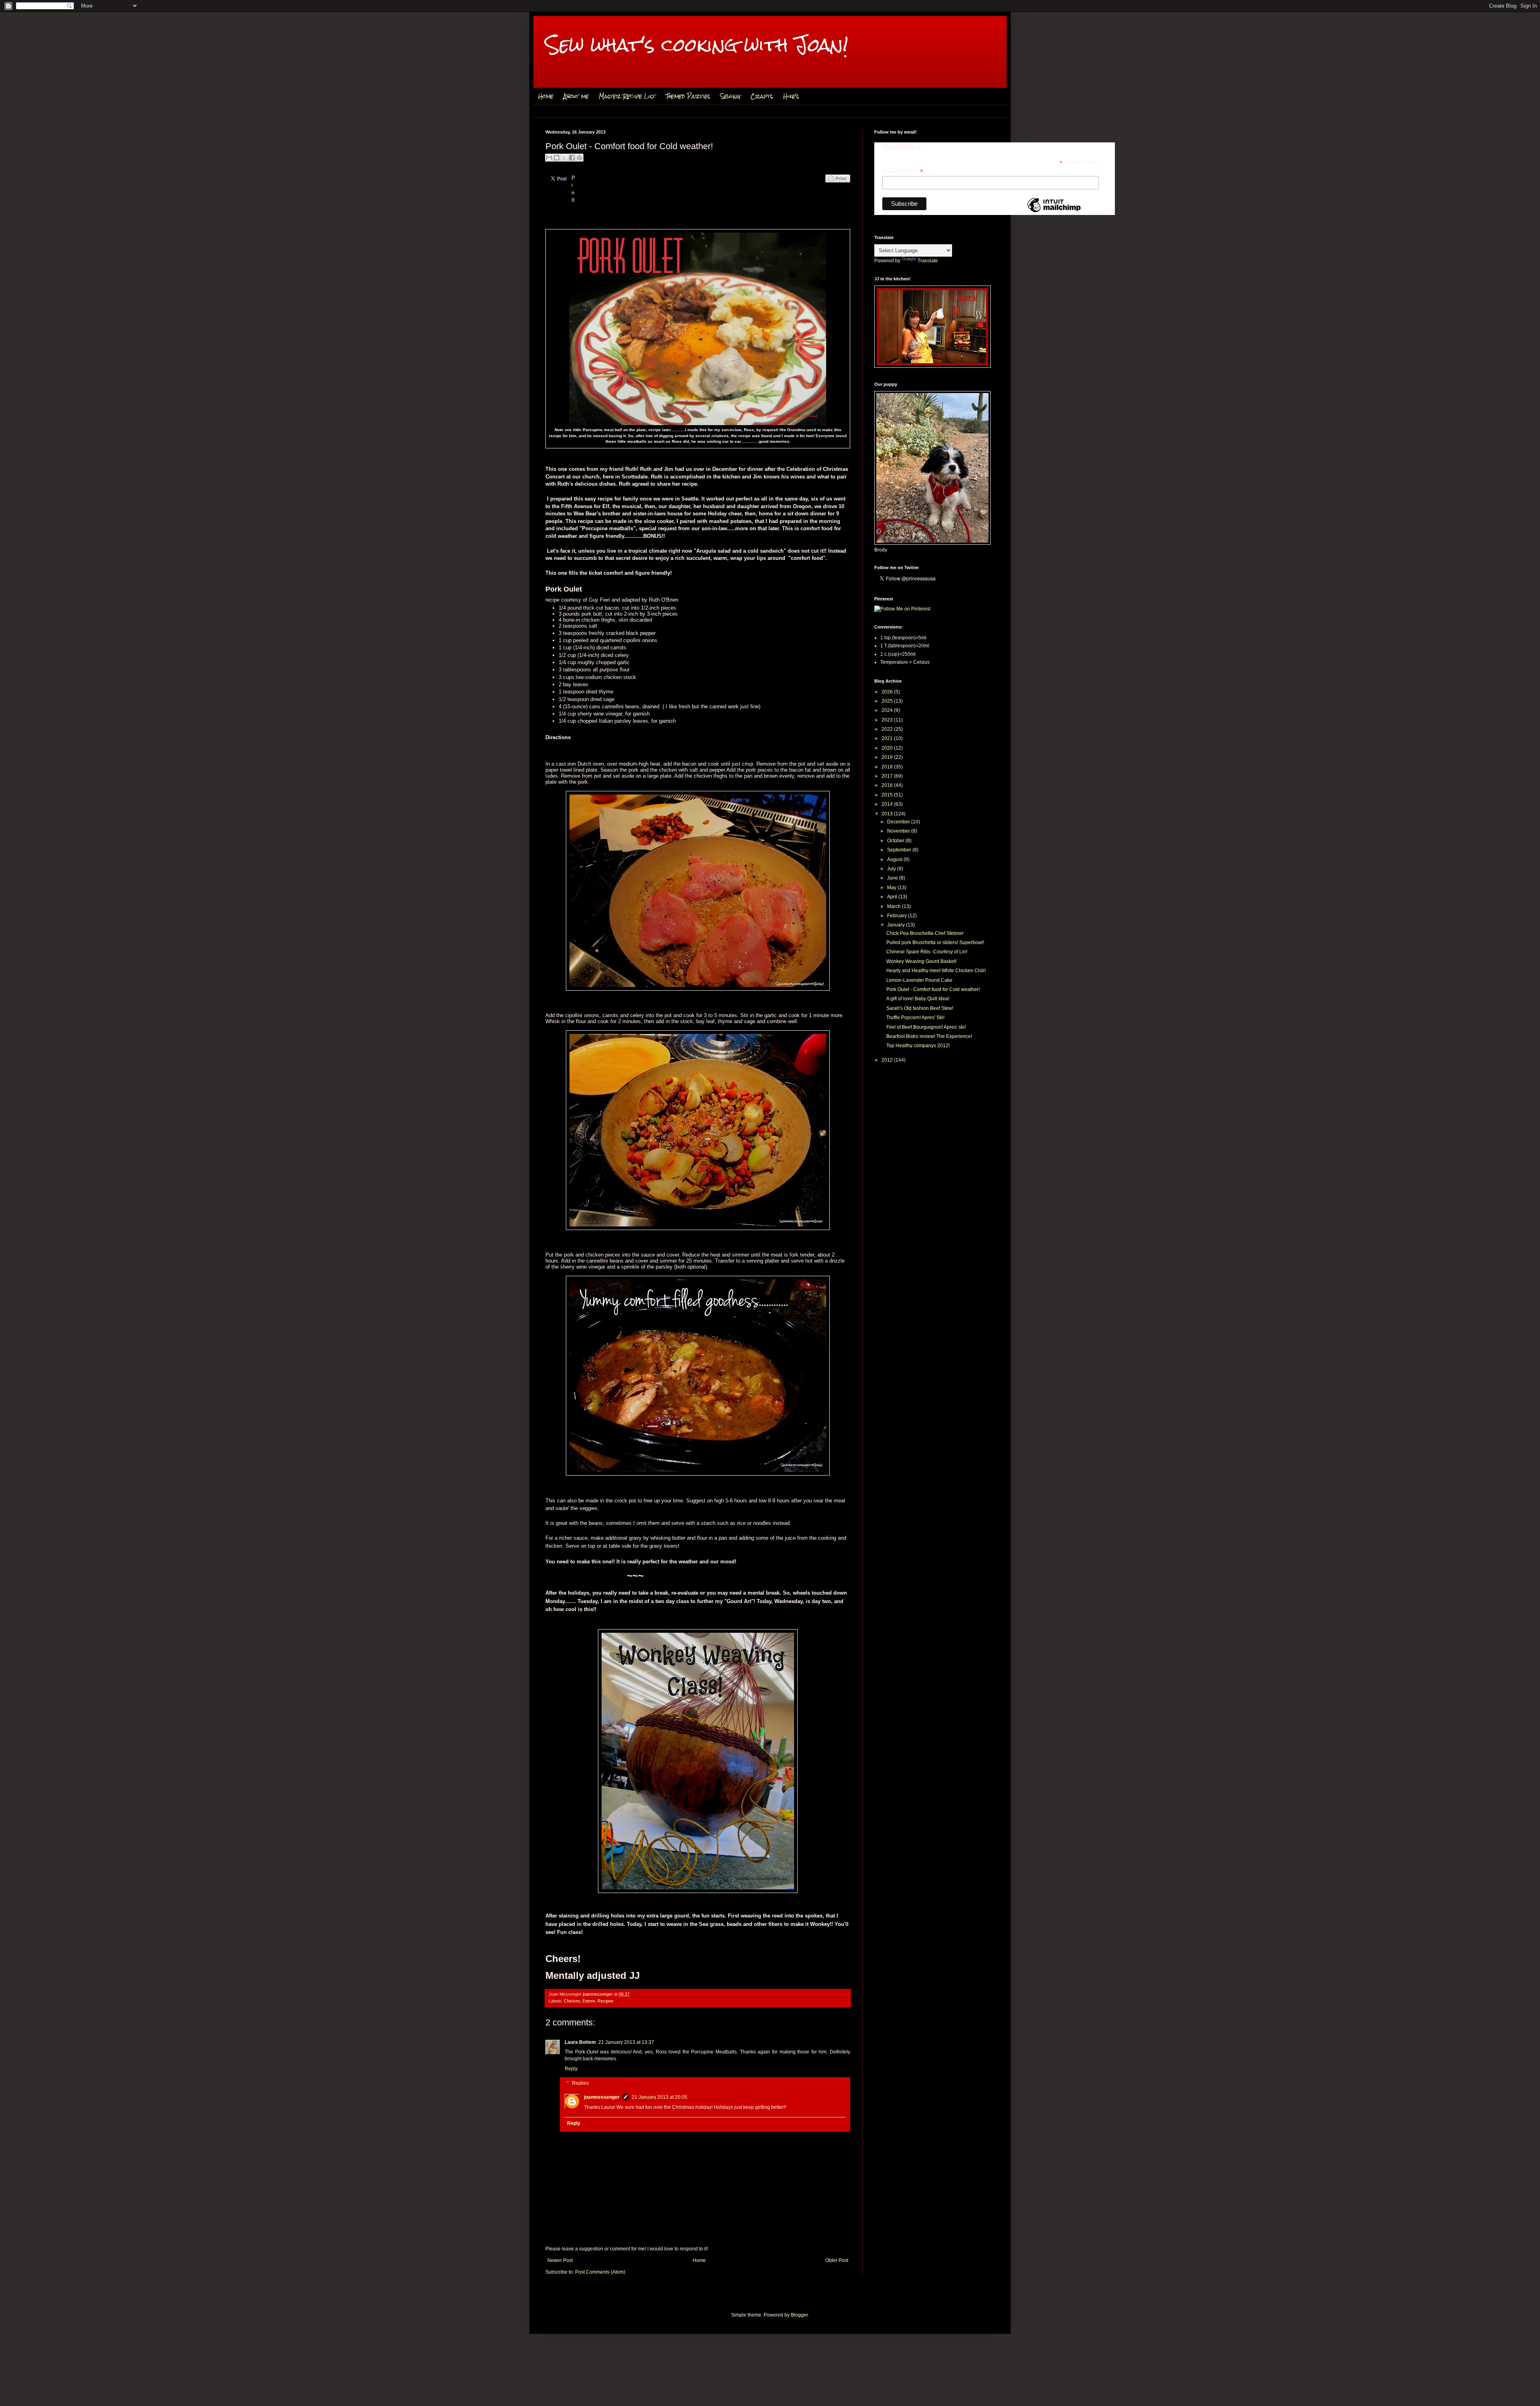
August (895, 859)
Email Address (903, 171)
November (899, 831)
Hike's (791, 96)
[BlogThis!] (557, 158)
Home (546, 96)
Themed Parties (688, 96)
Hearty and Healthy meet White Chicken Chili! (936, 971)
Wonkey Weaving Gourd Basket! (921, 961)
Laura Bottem (580, 2042)
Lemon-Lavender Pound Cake (919, 980)
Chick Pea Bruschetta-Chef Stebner (925, 933)
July (892, 869)
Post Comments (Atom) (600, 2272)
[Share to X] (564, 158)
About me (576, 96)
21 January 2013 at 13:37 (626, 2042)
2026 (888, 692)
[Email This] (549, 158)
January (897, 925)
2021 (888, 738)
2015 (888, 795)
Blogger (799, 2315)
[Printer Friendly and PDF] (838, 187)
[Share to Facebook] (572, 158)
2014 (888, 804)
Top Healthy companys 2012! (918, 1046)
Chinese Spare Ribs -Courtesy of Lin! (927, 952)
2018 (888, 767)
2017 (888, 776)
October (896, 841)
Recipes (606, 2001)
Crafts (762, 96)
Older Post (837, 2260)
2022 (888, 729)
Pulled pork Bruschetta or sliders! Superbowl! (935, 943)
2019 (888, 757)
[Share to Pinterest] (580, 158)
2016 (888, 785)
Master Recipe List (627, 96)
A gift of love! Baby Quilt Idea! (918, 999)
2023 (888, 720)
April (893, 897)
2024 (888, 710)
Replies (580, 2083)
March (895, 906)
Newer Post (560, 2260)
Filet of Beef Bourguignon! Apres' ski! (926, 1027)
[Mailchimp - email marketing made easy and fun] (1054, 212)
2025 (888, 701)
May (892, 888)
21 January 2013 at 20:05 (660, 2097)
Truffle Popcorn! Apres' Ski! (915, 1018)
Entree (589, 2001)
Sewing (730, 96)
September (900, 850)
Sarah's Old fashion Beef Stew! (920, 1008)
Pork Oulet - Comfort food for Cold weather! (933, 989)
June (893, 878)
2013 (888, 814)
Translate (928, 261)
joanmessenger (598, 1994)
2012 (888, 1060)
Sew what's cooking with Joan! (697, 45)
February (898, 916)
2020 (888, 748)
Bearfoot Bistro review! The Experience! (929, 1036)
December (899, 822)
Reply (571, 2069)
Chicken (572, 2001)
